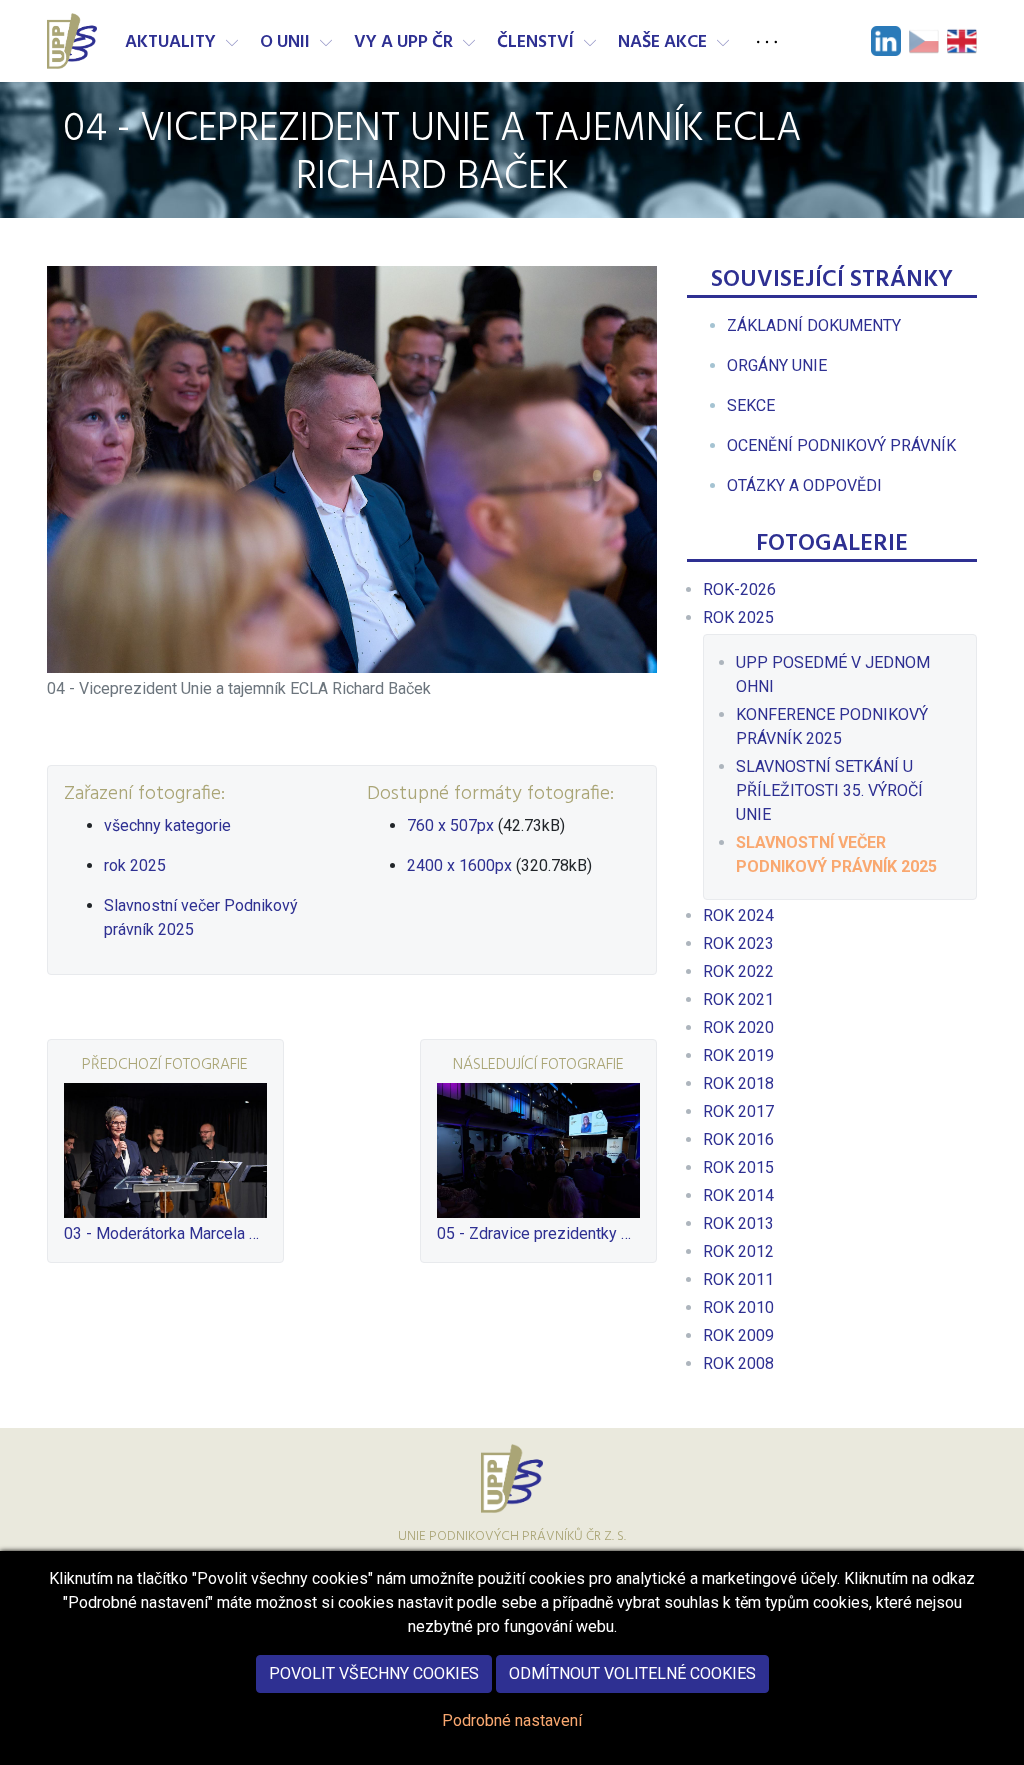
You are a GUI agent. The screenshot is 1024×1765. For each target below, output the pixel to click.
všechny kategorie (167, 825)
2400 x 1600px (459, 865)
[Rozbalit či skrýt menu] (232, 43)
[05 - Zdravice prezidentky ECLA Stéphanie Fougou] (538, 1150)
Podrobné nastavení (512, 1720)
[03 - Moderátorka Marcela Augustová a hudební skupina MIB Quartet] (165, 1150)
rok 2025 (135, 865)
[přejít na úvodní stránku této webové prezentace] (74, 41)
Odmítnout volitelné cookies (632, 1673)
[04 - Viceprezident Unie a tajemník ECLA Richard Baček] (352, 469)
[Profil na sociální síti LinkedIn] (886, 41)
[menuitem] (814, 325)
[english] (962, 41)
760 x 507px (450, 825)
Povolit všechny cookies (374, 1673)
